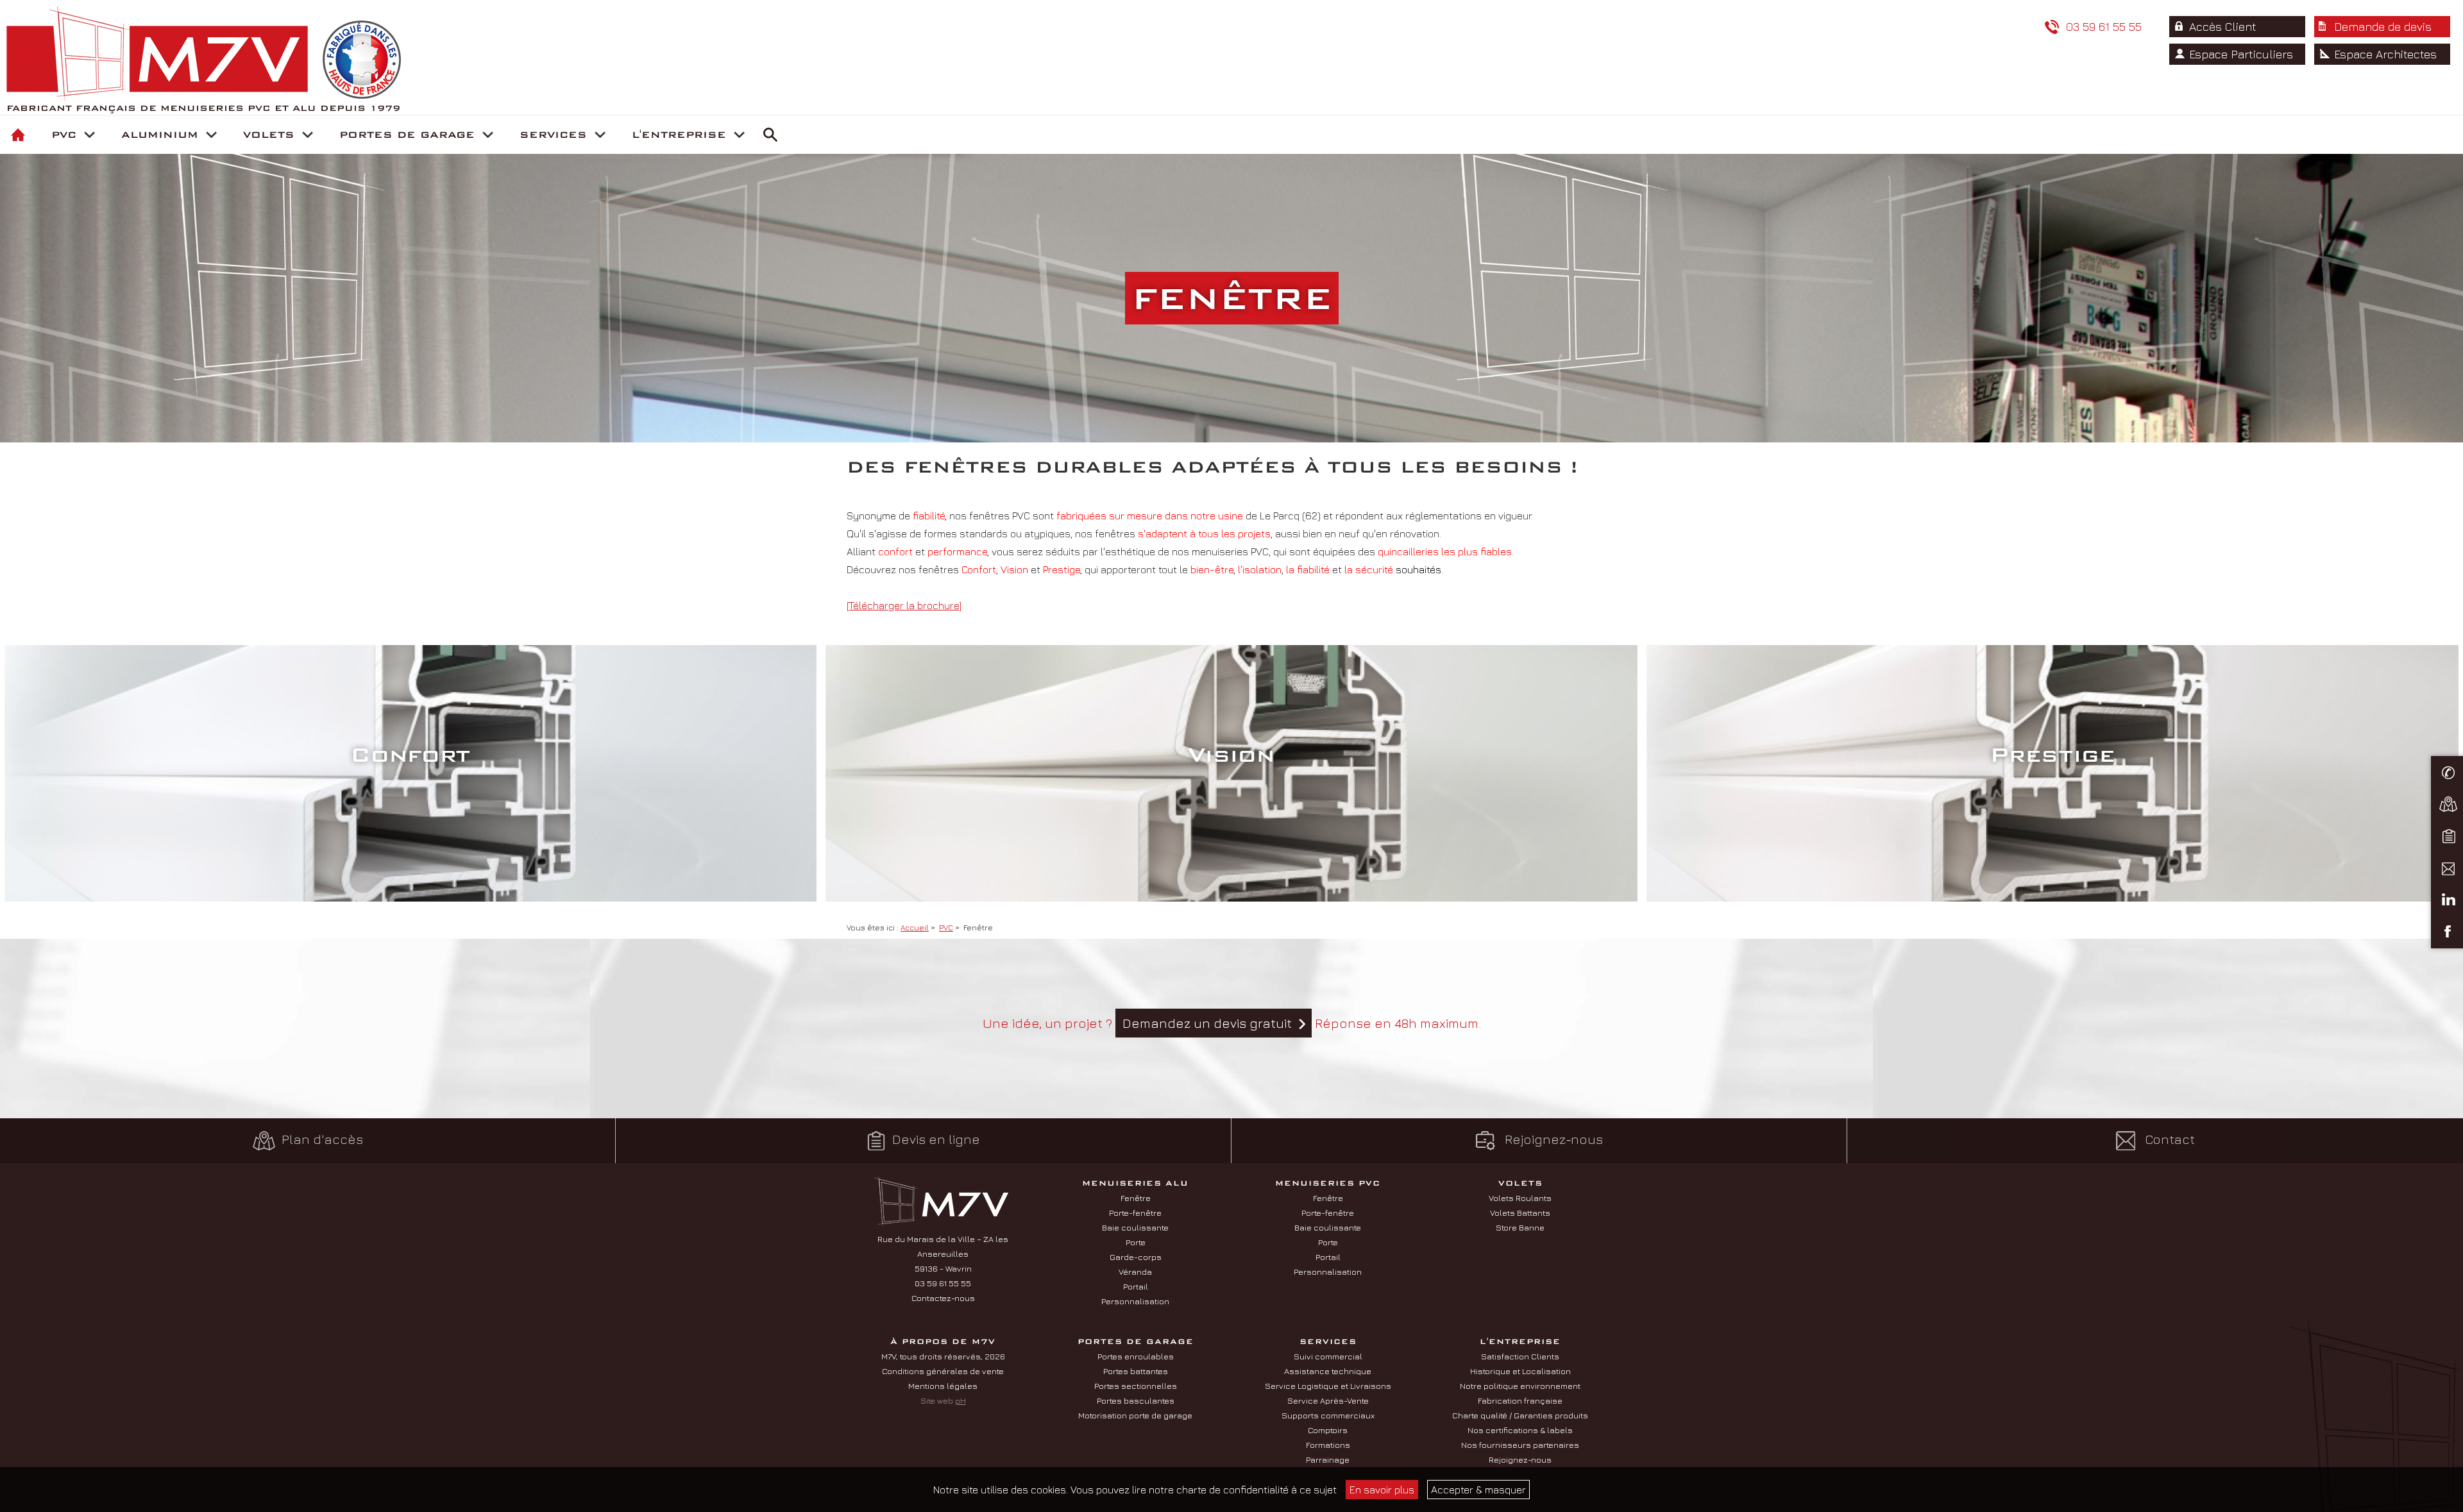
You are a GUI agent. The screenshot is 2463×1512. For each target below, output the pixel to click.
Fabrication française (1520, 1400)
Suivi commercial (1328, 1356)
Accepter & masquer (1478, 1490)
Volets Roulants (1520, 1198)
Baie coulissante (1135, 1227)
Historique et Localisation (1520, 1371)
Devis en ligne (936, 1138)
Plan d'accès (322, 1138)
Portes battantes (1136, 1371)
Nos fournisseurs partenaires (1520, 1445)
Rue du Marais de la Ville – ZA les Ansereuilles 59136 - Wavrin (943, 1254)
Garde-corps (1136, 1257)
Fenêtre (1136, 1198)
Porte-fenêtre (1135, 1213)
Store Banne (1520, 1227)
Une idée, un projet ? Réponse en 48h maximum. (1232, 1023)
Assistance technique (1328, 1371)
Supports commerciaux (1328, 1415)
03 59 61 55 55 (2102, 27)
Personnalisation (1135, 1301)
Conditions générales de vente (943, 1371)
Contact (2168, 1138)
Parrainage (1328, 1459)
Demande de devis (2383, 27)
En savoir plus (1382, 1490)
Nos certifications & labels (1520, 1430)
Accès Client (2223, 27)
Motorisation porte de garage (1135, 1415)
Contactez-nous (943, 1298)
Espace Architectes (2385, 54)
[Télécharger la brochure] (904, 605)
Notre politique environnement (1520, 1386)
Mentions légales (943, 1386)
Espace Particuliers (2241, 54)
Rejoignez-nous (1552, 1138)
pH (961, 1400)
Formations (1328, 1445)
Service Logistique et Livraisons (1328, 1386)
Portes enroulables (1136, 1356)
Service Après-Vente (1328, 1400)
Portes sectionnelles (1136, 1386)
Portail (1136, 1286)
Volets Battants (1520, 1213)
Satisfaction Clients (1520, 1356)
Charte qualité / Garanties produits (1520, 1415)
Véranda (1135, 1272)
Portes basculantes (1136, 1400)
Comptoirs (1328, 1430)
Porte (1136, 1242)
